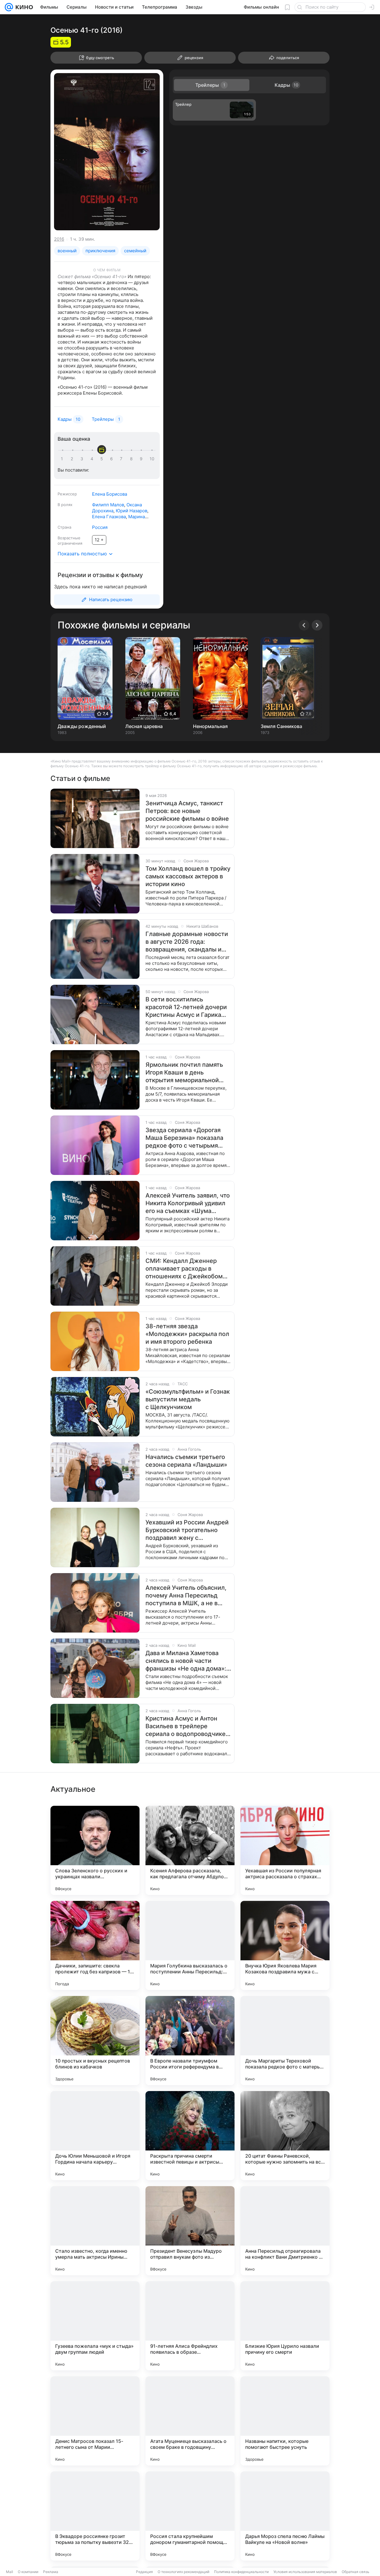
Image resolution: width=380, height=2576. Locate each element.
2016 (59, 239)
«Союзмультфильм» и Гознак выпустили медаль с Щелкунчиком (188, 1399)
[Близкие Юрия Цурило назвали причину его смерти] (285, 2326)
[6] (113, 459)
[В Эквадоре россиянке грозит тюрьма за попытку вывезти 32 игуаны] (95, 2516)
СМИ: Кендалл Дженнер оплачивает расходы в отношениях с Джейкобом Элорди (184, 1269)
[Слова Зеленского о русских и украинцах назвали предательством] (95, 1850)
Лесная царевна (144, 726)
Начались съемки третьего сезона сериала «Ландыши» (186, 1461)
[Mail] (9, 7)
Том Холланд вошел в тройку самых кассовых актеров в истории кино (188, 876)
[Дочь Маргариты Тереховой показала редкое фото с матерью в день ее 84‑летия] (285, 2041)
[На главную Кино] (23, 7)
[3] (83, 459)
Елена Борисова (110, 494)
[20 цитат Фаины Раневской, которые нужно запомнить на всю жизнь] (285, 2136)
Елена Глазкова (109, 517)
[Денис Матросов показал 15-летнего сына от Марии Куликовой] (95, 2421)
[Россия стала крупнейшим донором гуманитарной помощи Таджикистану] (190, 2516)
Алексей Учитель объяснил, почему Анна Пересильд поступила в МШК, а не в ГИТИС (186, 1596)
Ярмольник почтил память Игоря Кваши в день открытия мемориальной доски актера (184, 1073)
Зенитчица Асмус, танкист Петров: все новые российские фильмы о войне (187, 811)
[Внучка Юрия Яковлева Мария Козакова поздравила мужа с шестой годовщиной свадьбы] (285, 1945)
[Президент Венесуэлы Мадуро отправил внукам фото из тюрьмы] (190, 2231)
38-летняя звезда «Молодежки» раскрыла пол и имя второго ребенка (187, 1334)
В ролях (65, 505)
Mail (9, 2572)
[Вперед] (317, 625)
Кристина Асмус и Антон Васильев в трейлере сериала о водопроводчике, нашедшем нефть (186, 1726)
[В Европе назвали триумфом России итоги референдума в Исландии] (190, 2041)
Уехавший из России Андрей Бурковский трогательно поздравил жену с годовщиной (187, 1530)
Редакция (144, 2572)
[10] (152, 459)
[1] (63, 459)
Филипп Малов (108, 505)
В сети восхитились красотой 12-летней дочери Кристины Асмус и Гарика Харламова (186, 1007)
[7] (122, 459)
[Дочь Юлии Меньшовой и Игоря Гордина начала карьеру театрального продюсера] (95, 2136)
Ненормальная (210, 726)
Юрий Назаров (132, 511)
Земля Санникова (281, 726)
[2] (73, 459)
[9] (142, 459)
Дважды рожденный (82, 726)
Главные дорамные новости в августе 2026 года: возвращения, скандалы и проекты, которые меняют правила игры (187, 942)
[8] (132, 459)
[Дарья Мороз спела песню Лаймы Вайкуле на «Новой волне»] (285, 2516)
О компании (28, 2572)
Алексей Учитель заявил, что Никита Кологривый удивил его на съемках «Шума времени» (188, 1203)
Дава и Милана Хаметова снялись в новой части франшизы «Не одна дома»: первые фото (186, 1661)
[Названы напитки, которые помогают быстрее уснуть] (285, 2421)
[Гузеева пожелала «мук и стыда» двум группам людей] (95, 2326)
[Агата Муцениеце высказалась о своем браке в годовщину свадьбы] (190, 2421)
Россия (100, 527)
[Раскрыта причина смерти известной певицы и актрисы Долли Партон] (190, 2136)
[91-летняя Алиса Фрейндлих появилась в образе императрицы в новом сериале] (190, 2326)
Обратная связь (356, 2572)
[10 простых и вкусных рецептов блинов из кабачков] (95, 2041)
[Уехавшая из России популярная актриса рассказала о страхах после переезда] (285, 1850)
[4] (93, 459)
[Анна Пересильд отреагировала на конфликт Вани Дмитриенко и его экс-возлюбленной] (285, 2231)
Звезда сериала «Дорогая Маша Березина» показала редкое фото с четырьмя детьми (184, 1138)
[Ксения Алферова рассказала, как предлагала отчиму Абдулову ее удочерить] (190, 1850)
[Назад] (304, 625)
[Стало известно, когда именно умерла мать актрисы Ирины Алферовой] (95, 2231)
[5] (103, 459)
